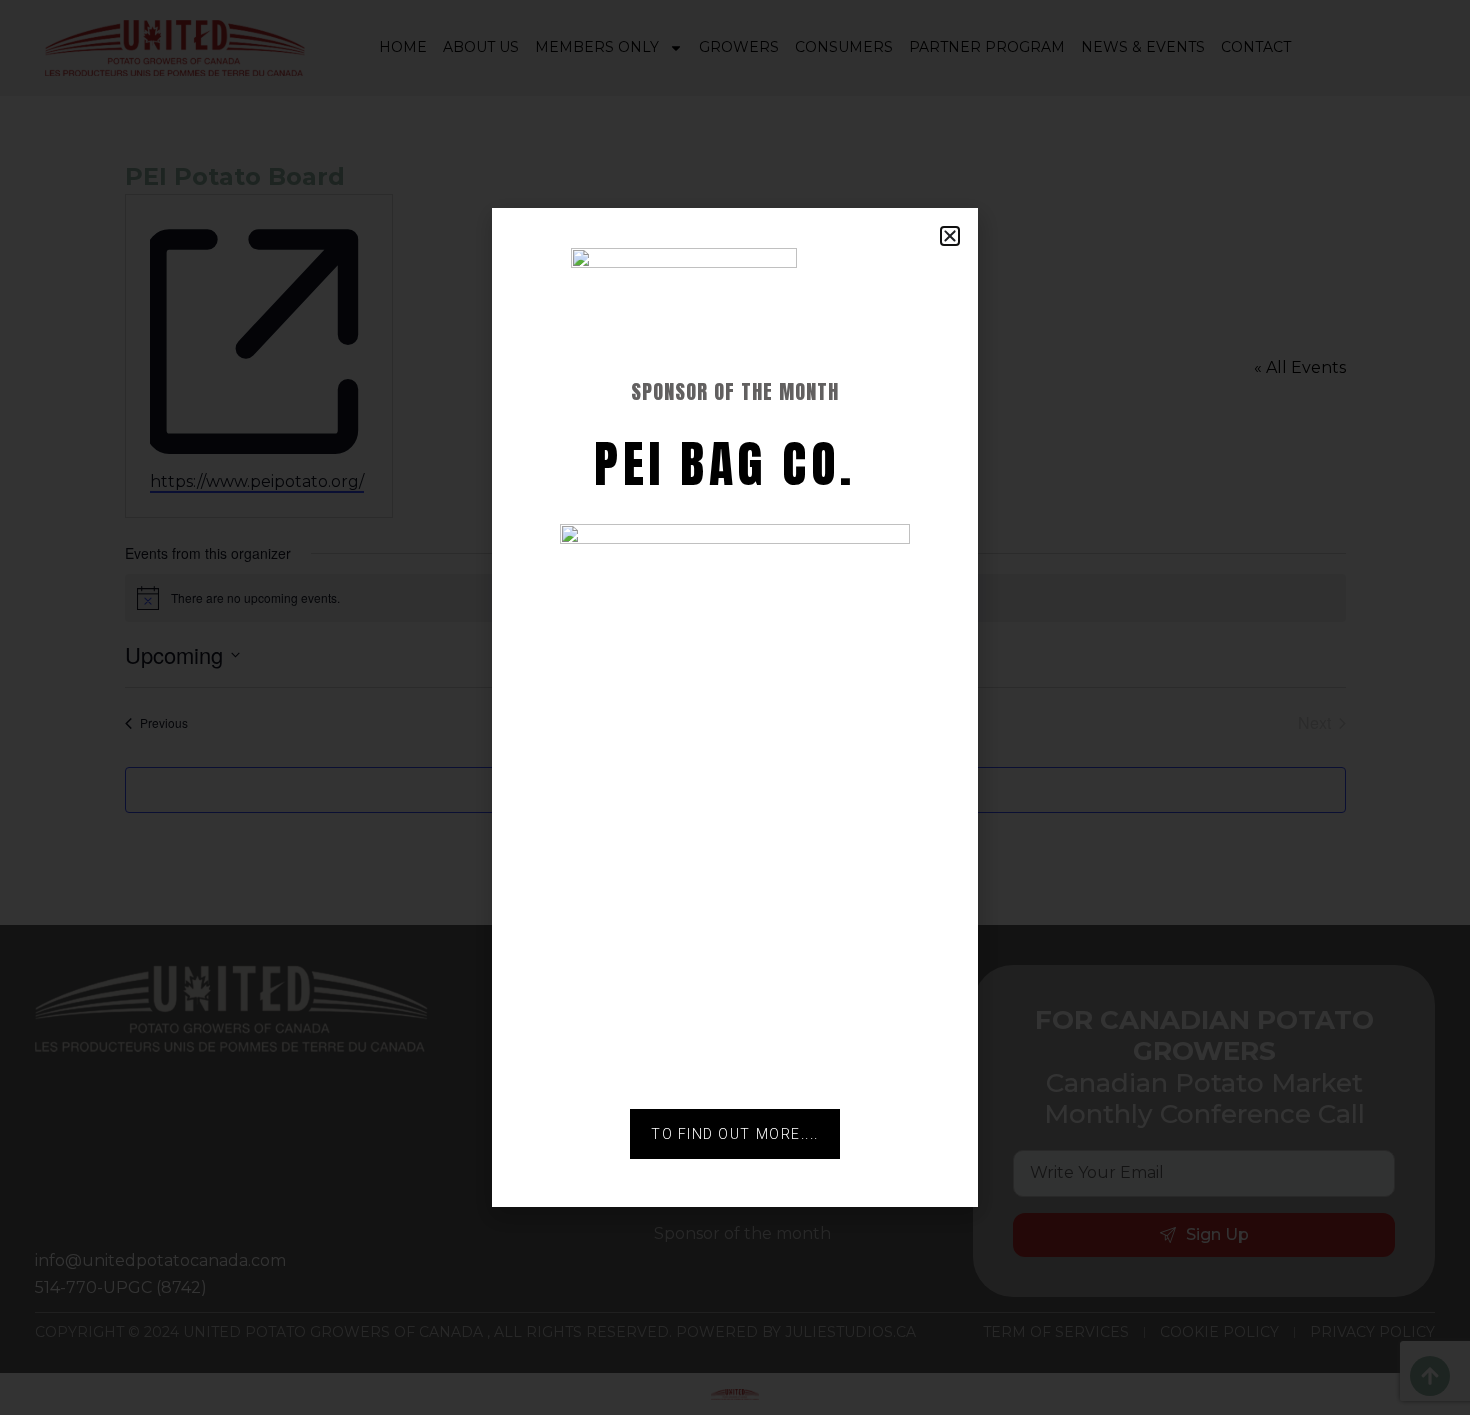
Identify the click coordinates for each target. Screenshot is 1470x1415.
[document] (735, 707)
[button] (950, 236)
